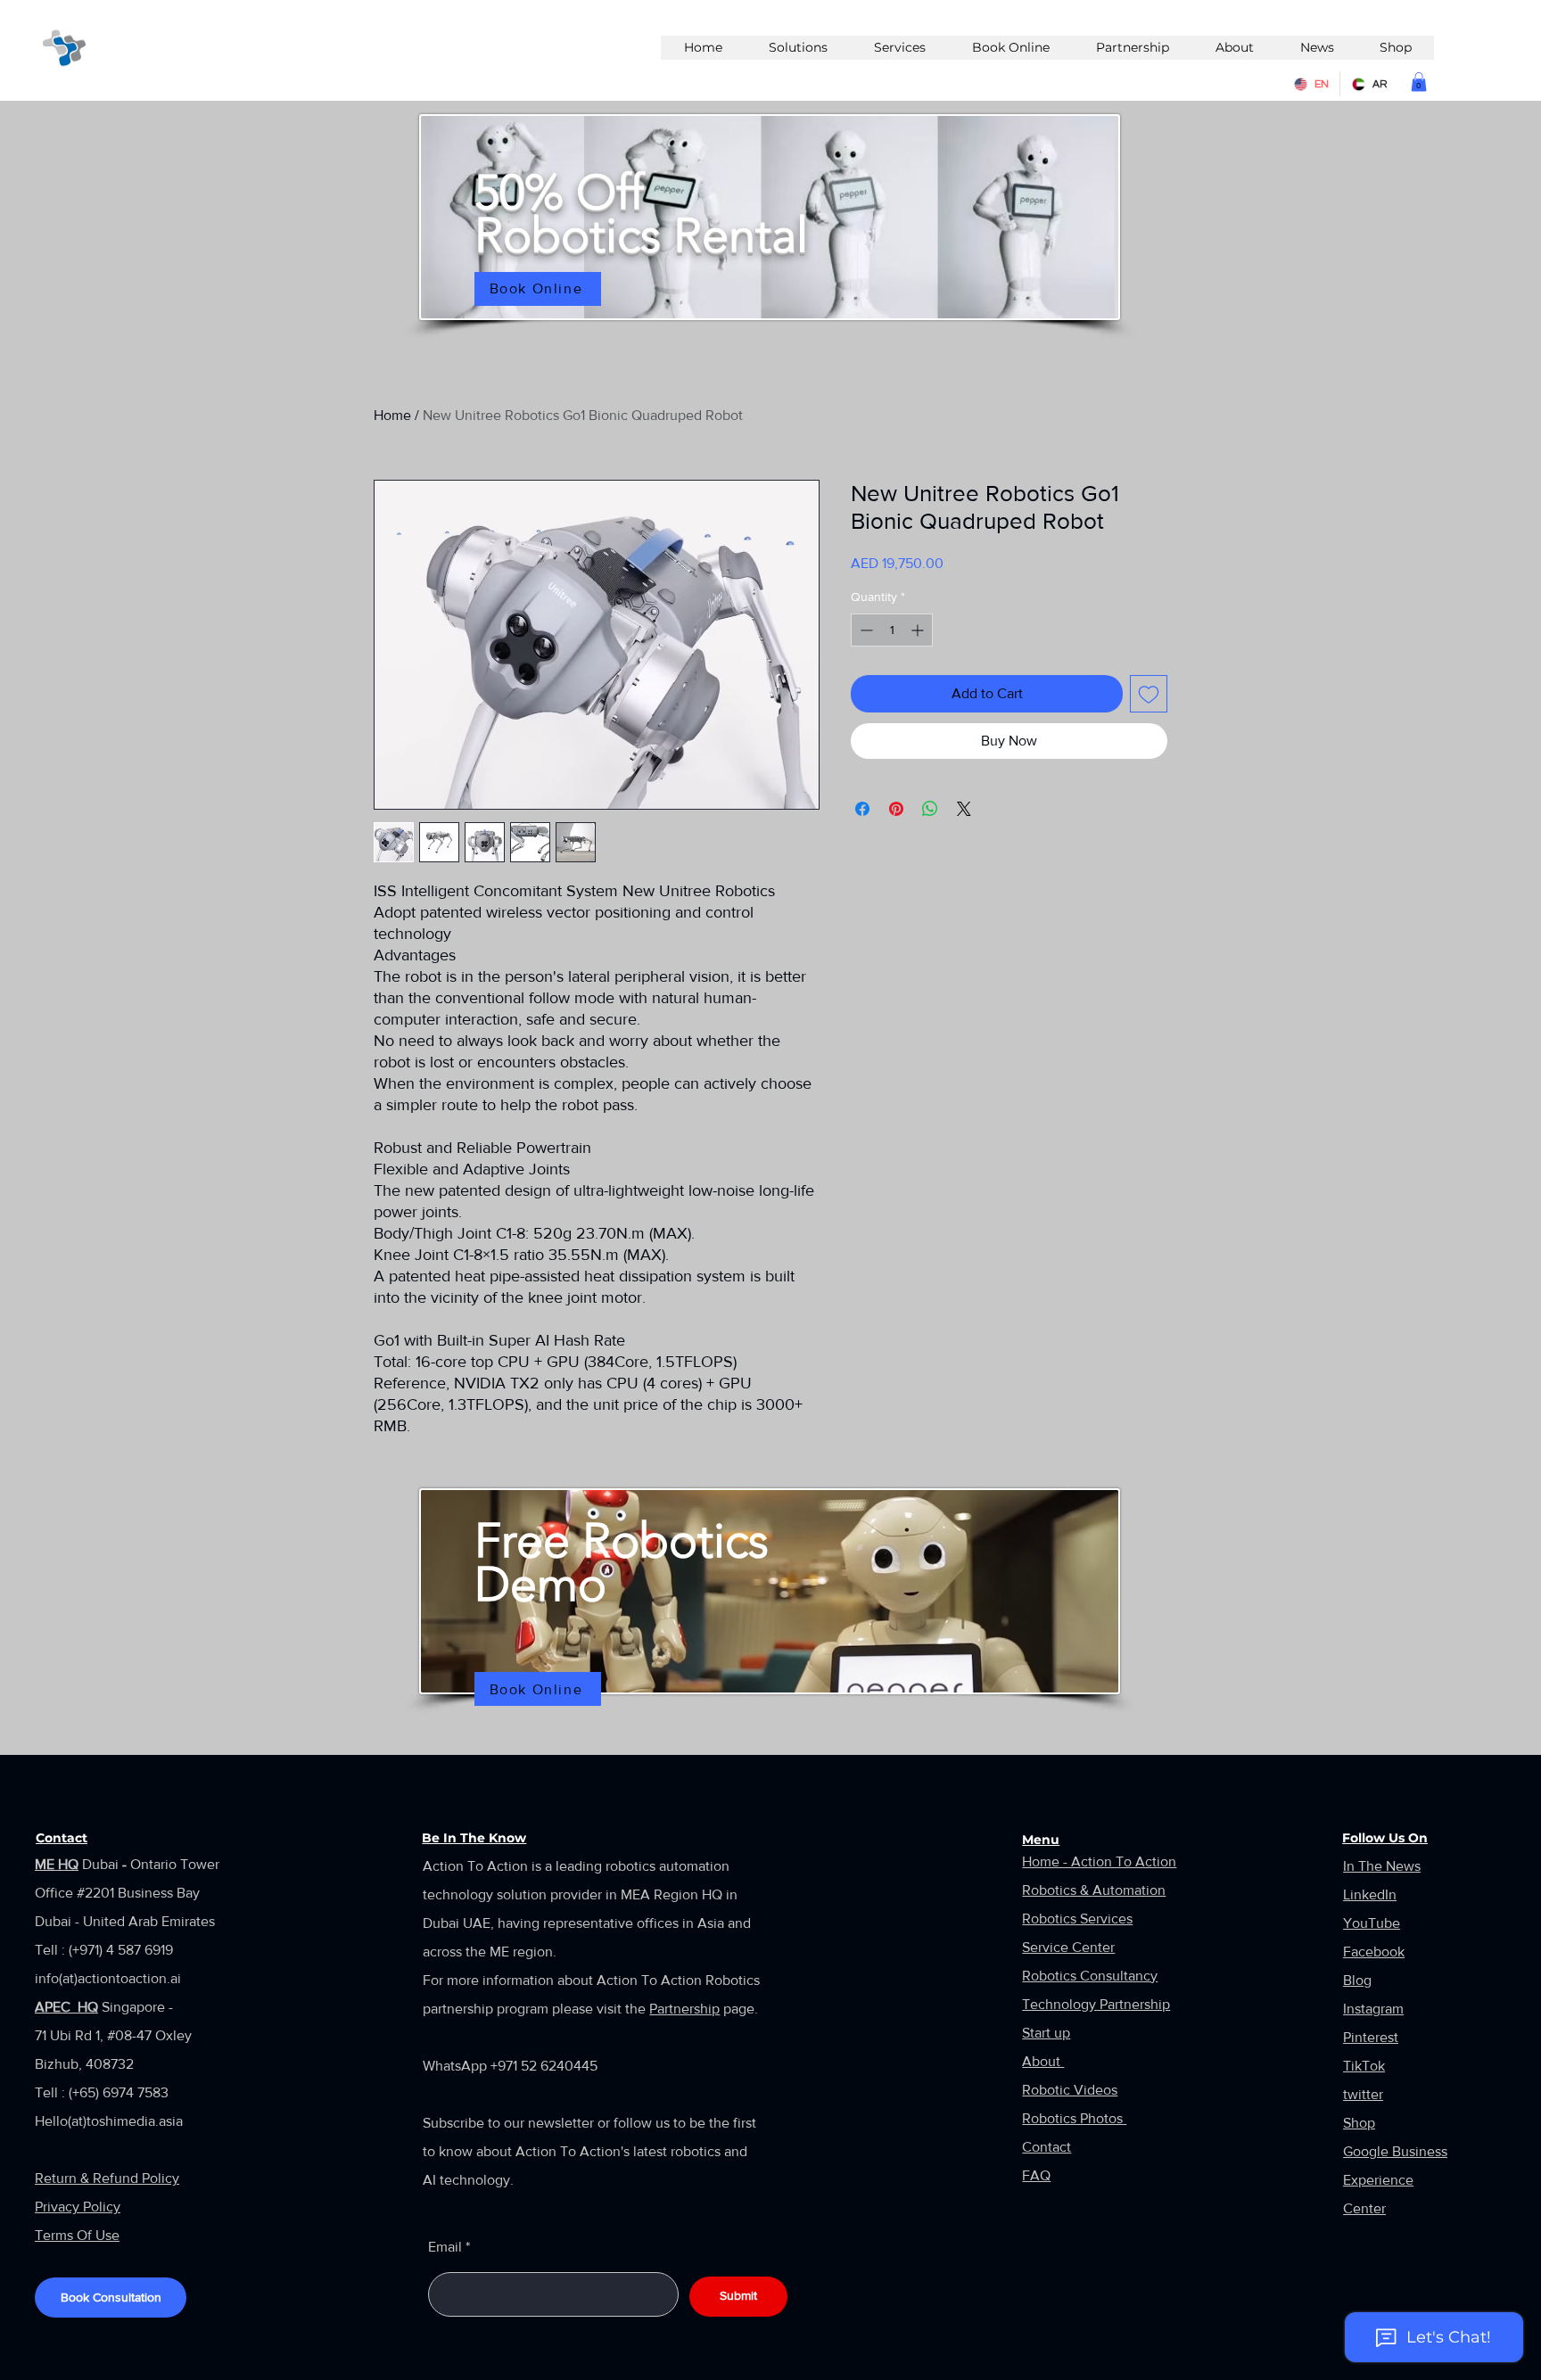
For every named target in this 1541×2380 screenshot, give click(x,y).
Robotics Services (1077, 1919)
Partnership (684, 2009)
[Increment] (919, 630)
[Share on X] (964, 809)
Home (392, 415)
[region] (770, 222)
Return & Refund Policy (107, 2178)
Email (445, 2247)
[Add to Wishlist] (1149, 694)
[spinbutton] (892, 630)
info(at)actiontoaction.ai (108, 1978)
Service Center (1068, 1947)
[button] (1419, 82)
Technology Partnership (1096, 2004)
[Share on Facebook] (862, 809)
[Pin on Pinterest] (896, 809)
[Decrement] (865, 630)
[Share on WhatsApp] (930, 809)
